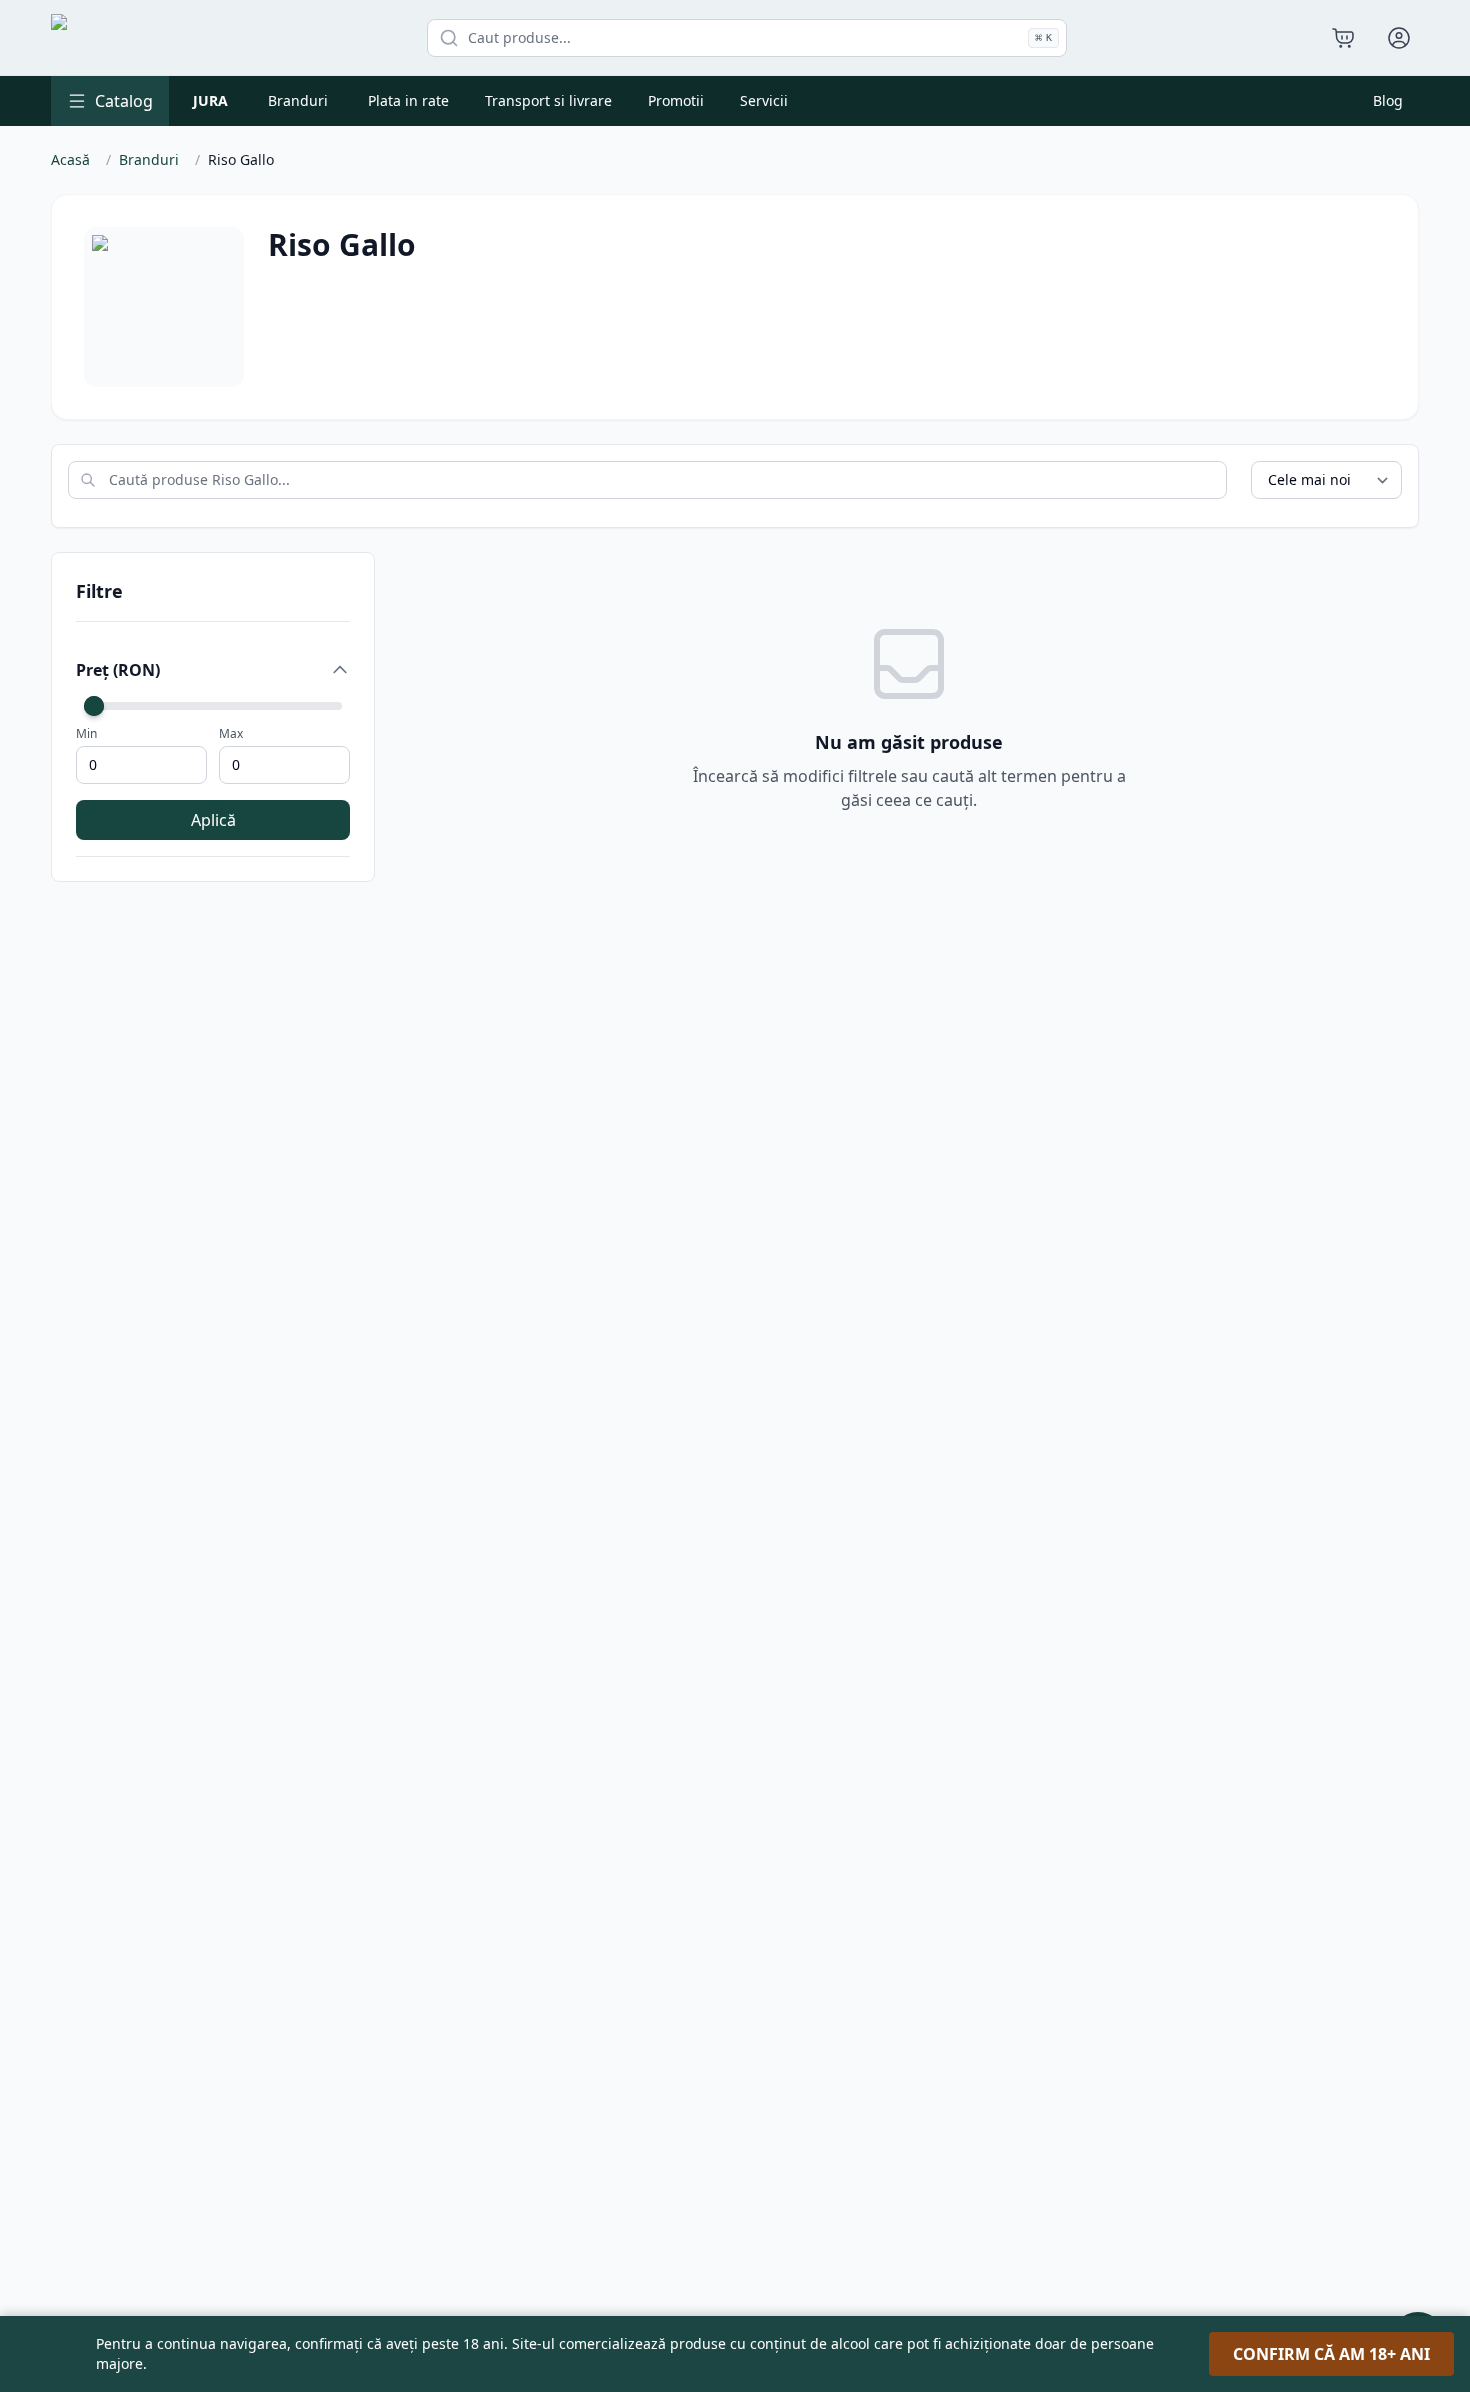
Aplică (213, 820)
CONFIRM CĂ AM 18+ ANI (1331, 2354)
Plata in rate (408, 100)
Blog (1388, 100)
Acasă (70, 159)
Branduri (298, 100)
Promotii (676, 100)
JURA (210, 100)
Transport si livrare (548, 100)
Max (231, 734)
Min (86, 734)
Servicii (764, 100)
